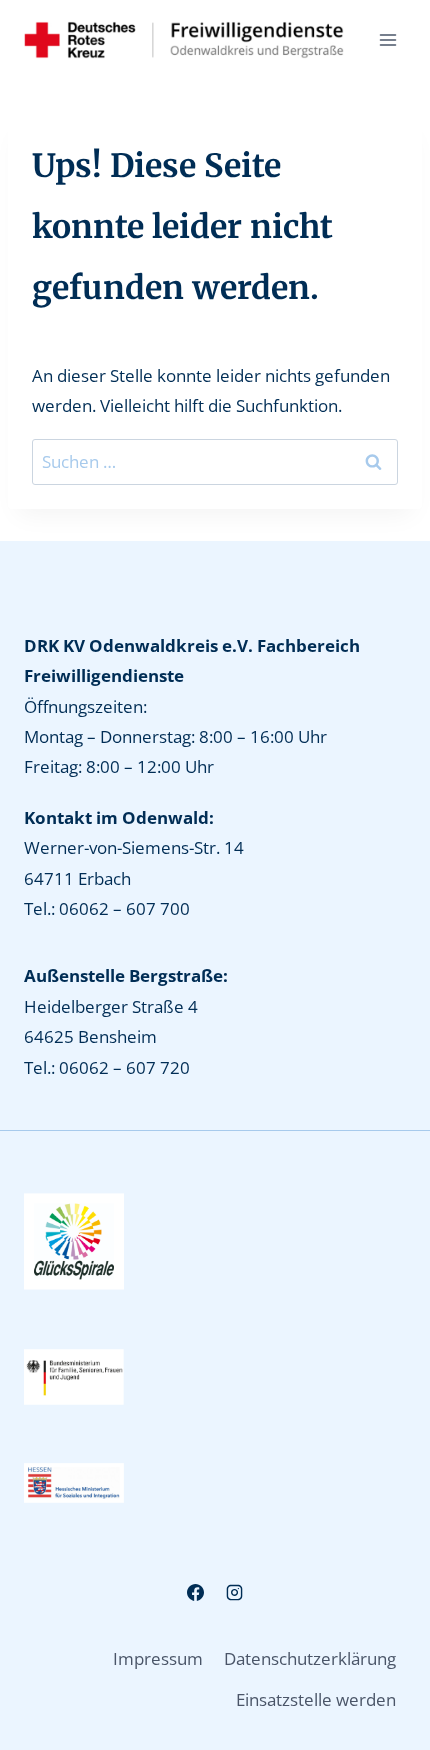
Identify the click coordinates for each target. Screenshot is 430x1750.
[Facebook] (195, 1592)
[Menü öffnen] (387, 39)
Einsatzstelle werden (316, 1699)
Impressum (158, 1658)
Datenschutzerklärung (310, 1658)
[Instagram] (235, 1592)
